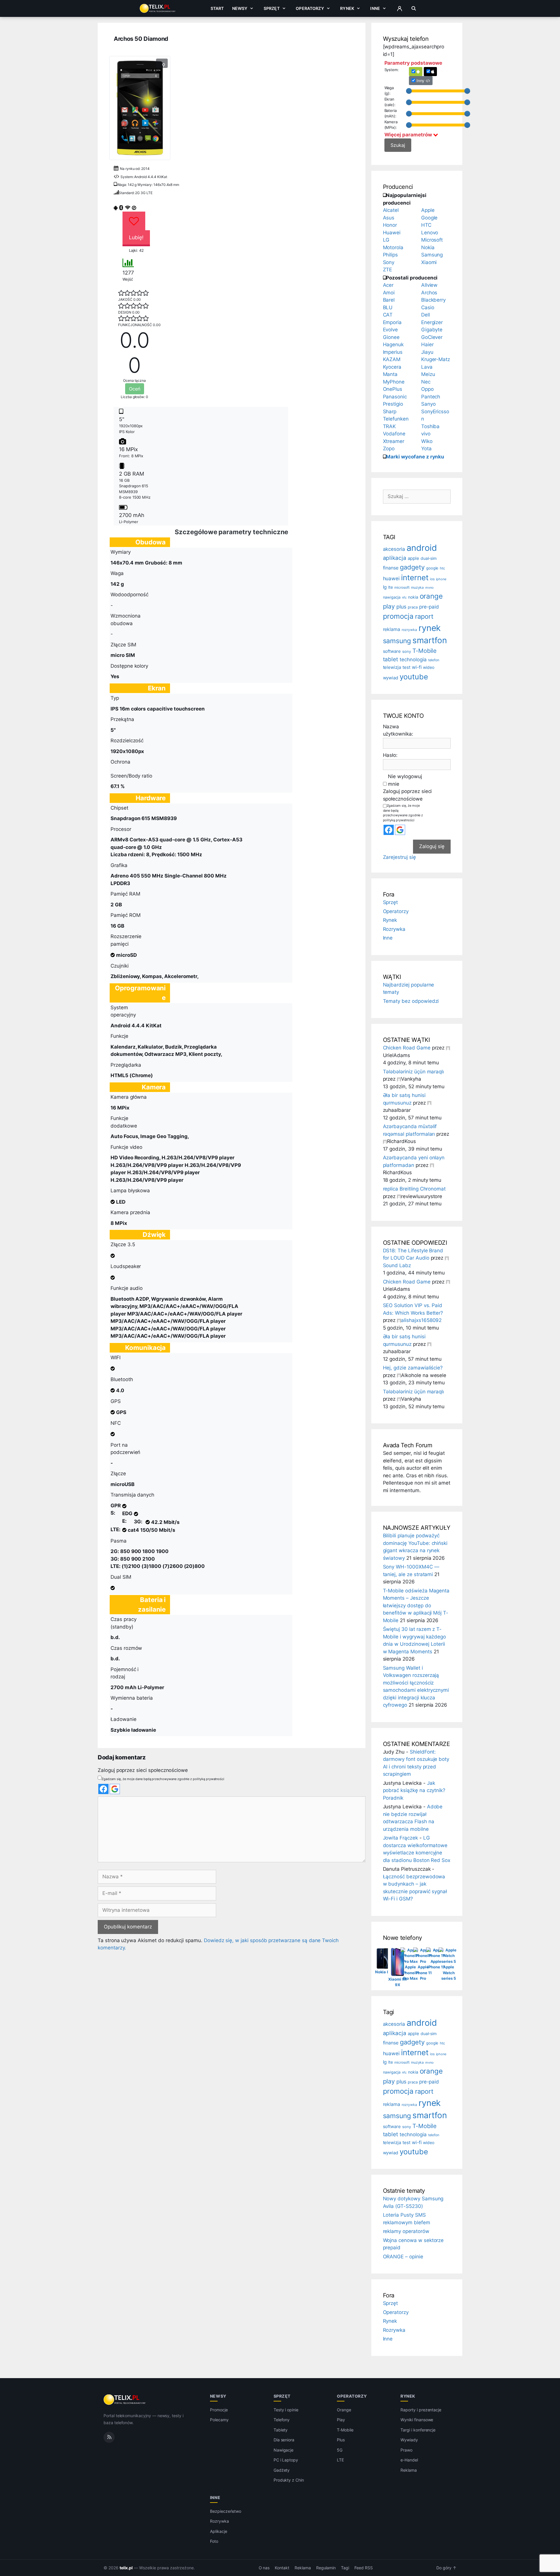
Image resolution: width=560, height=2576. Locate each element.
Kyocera (392, 367)
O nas (264, 2568)
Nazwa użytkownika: (398, 730)
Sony (389, 262)
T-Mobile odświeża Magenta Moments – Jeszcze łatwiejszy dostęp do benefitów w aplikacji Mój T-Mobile (416, 1606)
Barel (389, 300)
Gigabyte (432, 330)
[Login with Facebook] (103, 1789)
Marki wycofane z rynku (415, 457)
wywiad (391, 678)
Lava (427, 367)
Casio (428, 307)
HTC (426, 225)
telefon (434, 660)
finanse (391, 568)
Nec (426, 382)
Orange (344, 2410)
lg (385, 587)
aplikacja (395, 558)
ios (432, 579)
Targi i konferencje (418, 2430)
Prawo (406, 2450)
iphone (441, 579)
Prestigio (393, 404)
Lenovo (430, 233)
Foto (214, 2541)
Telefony (282, 2420)
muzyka (418, 587)
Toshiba (430, 426)
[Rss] (109, 2437)
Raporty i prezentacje (421, 2410)
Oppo (427, 389)
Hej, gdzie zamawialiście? (413, 1368)
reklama (392, 629)
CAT (388, 315)
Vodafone (394, 434)
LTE (340, 2460)
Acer (388, 285)
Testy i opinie (286, 2410)
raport (424, 616)
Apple (428, 210)
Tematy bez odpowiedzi (411, 1001)
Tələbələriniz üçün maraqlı (414, 1072)
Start (217, 8)
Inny (421, 81)
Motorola (393, 247)
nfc (404, 597)
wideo (429, 667)
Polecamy (219, 2420)
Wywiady (409, 2440)
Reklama (409, 2470)
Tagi (345, 2568)
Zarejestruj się (399, 857)
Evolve (391, 330)
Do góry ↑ (446, 2568)
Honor (390, 225)
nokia (413, 597)
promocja (398, 616)
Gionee (391, 337)
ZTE (388, 270)
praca (413, 607)
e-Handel (409, 2460)
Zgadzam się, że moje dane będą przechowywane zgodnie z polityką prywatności (163, 1779)
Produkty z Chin (289, 2480)
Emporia (392, 322)
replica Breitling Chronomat (414, 1189)
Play (341, 2420)
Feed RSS (364, 2568)
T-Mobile (425, 651)
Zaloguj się (432, 846)
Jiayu (427, 352)
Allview (429, 285)
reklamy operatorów (406, 2231)
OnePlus (393, 389)
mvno (429, 588)
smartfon (430, 640)
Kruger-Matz (436, 359)
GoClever (432, 337)
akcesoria (394, 549)
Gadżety (282, 2470)
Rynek (347, 8)
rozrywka (409, 630)
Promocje (219, 2410)
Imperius (393, 352)
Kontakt (282, 2568)
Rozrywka (394, 929)
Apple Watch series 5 (449, 1973)
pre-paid (429, 607)
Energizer (432, 322)
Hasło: (390, 755)
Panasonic (395, 397)
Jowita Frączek (400, 1838)
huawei (391, 578)
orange (431, 596)
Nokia (428, 247)
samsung (397, 641)
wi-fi (417, 667)
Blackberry (434, 300)
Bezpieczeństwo (226, 2511)
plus (401, 607)
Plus (341, 2440)
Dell (426, 315)
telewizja (392, 667)
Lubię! (136, 237)
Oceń (135, 389)
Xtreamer (394, 441)
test (406, 667)
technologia (413, 660)
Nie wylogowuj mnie (405, 780)
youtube (414, 677)
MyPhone (394, 382)
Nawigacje (284, 2450)
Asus (389, 218)
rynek (430, 628)
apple (413, 558)
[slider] (409, 91)
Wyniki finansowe (417, 2420)
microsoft (402, 588)
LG (386, 240)
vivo (426, 434)
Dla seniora (284, 2440)
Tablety (281, 2430)
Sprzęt (272, 8)
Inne (375, 8)
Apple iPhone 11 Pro (423, 1973)
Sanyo (428, 404)
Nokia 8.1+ (385, 1972)
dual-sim (429, 558)
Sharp (390, 412)
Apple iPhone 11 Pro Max (411, 1973)
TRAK (390, 426)
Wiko (427, 441)
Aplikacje (219, 2531)
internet (415, 577)
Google (429, 218)
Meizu (428, 374)
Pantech (431, 397)
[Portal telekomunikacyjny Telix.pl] (125, 2400)
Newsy (240, 8)
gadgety (412, 567)
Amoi (389, 293)
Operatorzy (310, 8)
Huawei (392, 233)
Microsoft (432, 240)
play (389, 606)
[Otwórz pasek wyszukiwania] (414, 8)
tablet (391, 659)
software (392, 651)
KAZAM (392, 359)
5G (340, 2450)
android (422, 548)
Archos (429, 293)
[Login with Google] (115, 1789)
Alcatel (391, 210)
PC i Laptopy (286, 2460)
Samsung (432, 255)
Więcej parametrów (409, 135)
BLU (388, 307)
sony (407, 652)
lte (391, 587)
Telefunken (396, 419)
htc (442, 568)
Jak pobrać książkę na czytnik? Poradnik (414, 1790)
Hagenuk (393, 344)
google (432, 568)
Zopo (389, 449)
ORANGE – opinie (403, 2257)
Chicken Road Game (407, 1048)
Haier (427, 344)
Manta (390, 374)
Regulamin (326, 2568)
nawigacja (392, 597)
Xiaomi (429, 262)
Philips (391, 255)
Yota (426, 449)
